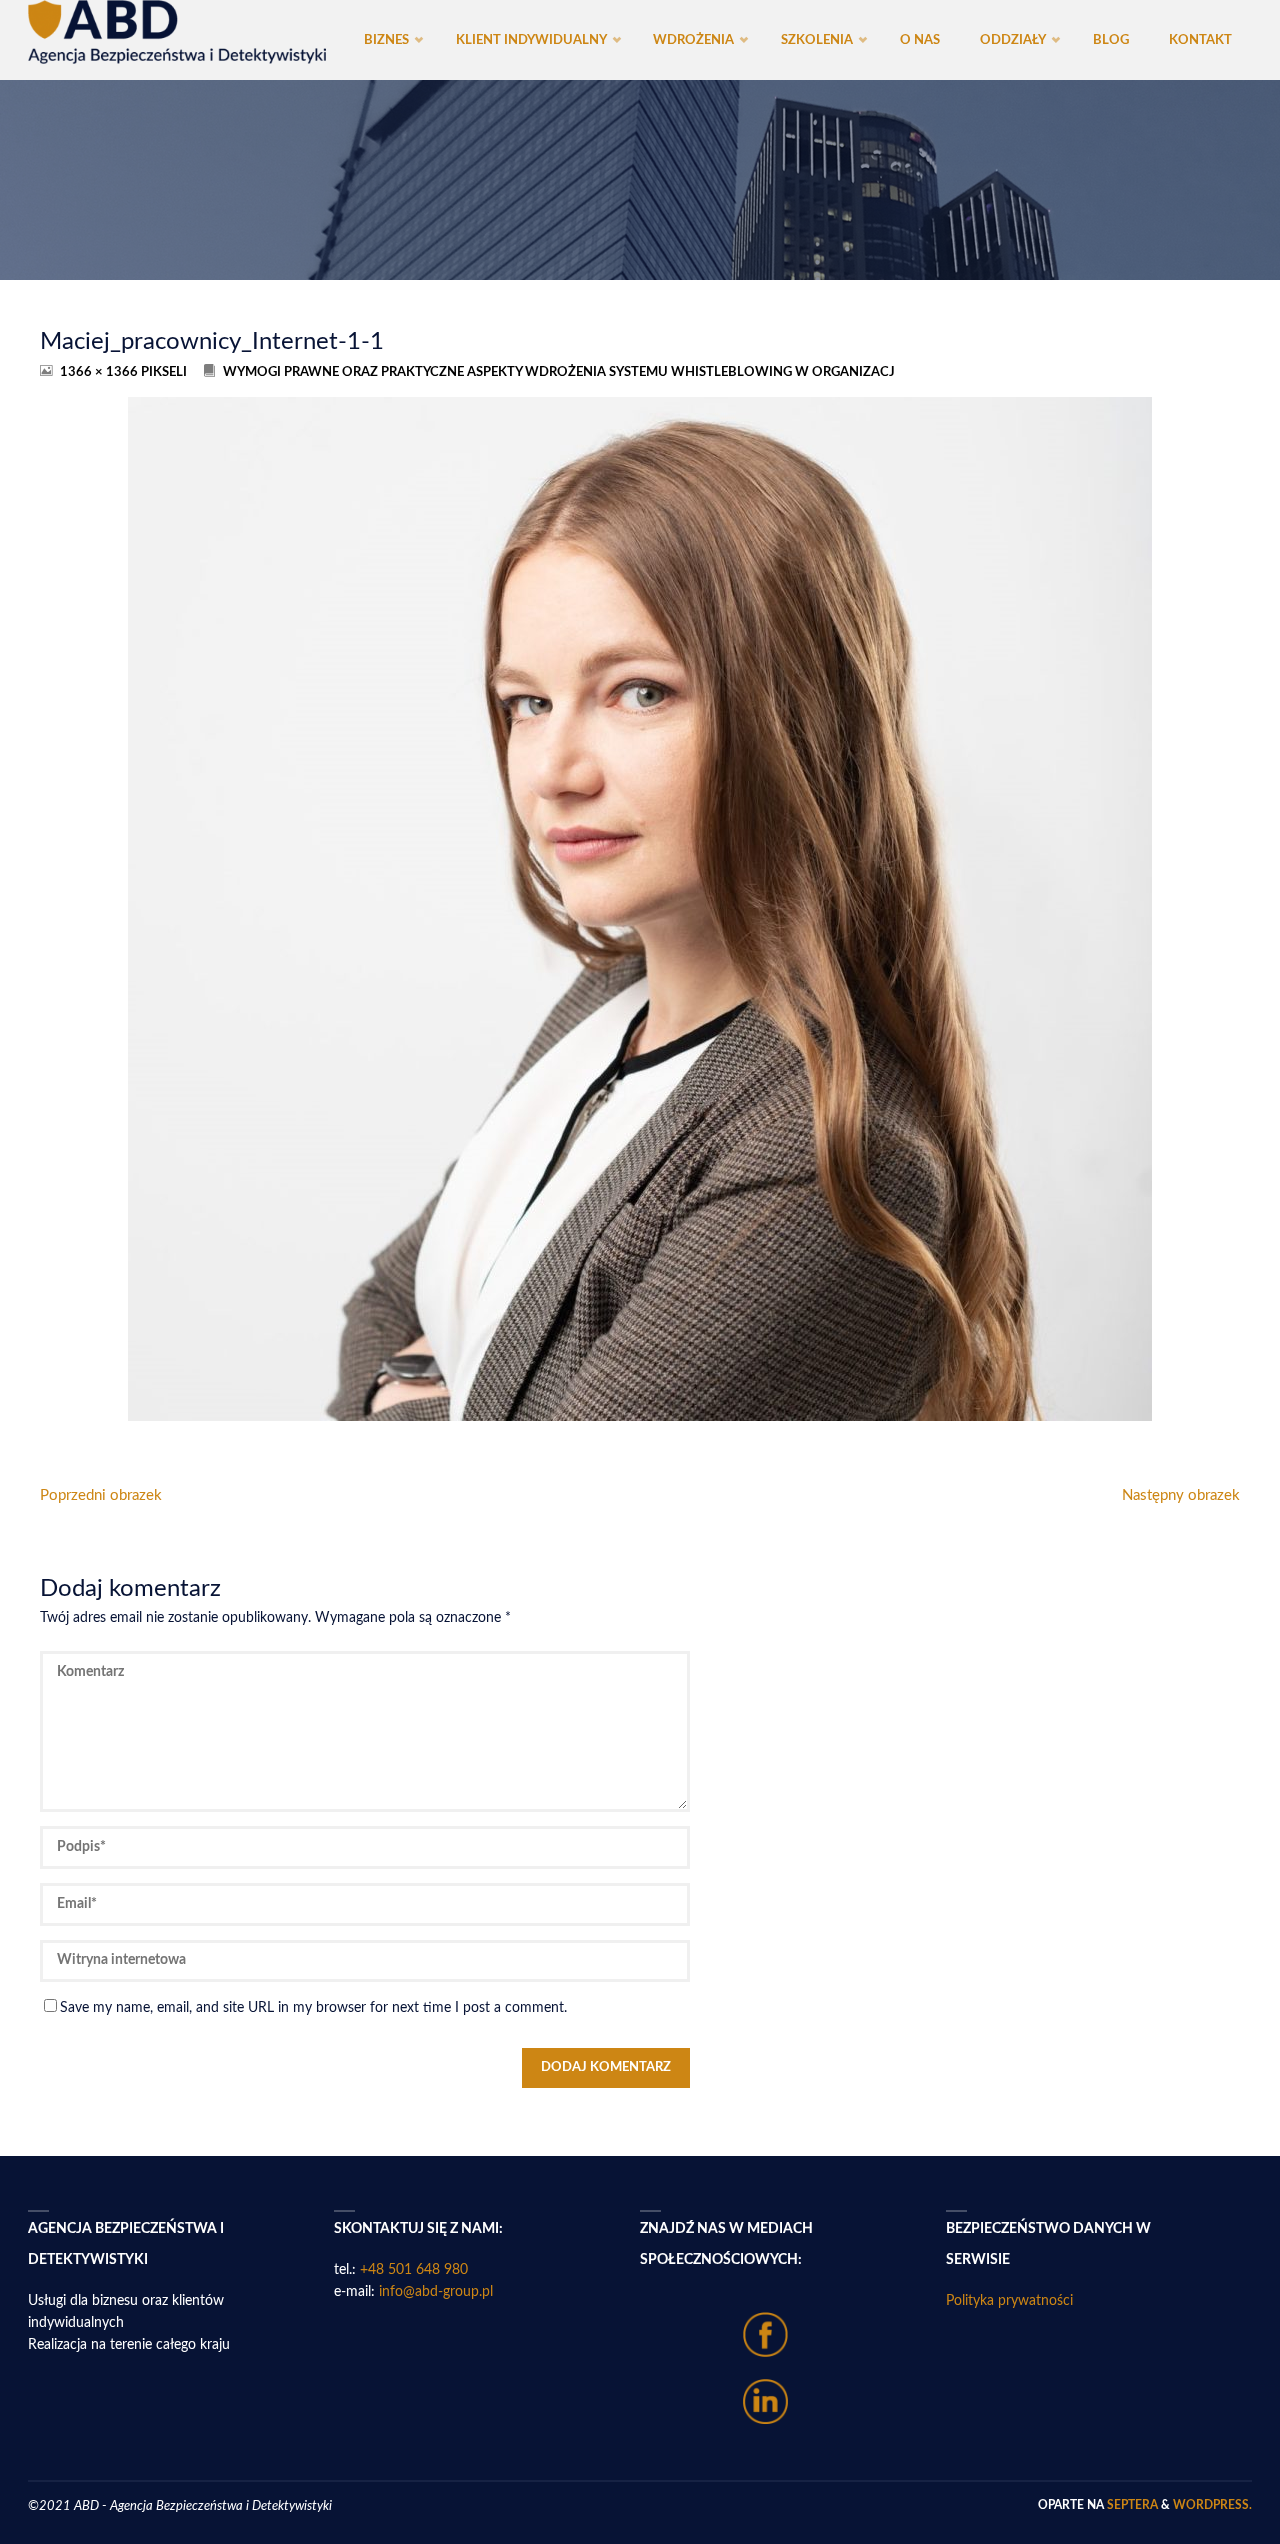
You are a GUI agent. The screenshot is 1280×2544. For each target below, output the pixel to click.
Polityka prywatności (1009, 2301)
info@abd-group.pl (436, 2292)
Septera (1131, 2505)
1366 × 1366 (100, 372)
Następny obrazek (1181, 1495)
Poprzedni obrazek (101, 1495)
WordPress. (1212, 2505)
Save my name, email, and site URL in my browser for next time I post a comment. (313, 2008)
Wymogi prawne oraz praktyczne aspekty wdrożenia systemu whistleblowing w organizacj (559, 372)
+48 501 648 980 (414, 2270)
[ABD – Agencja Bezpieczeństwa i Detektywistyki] (177, 32)
